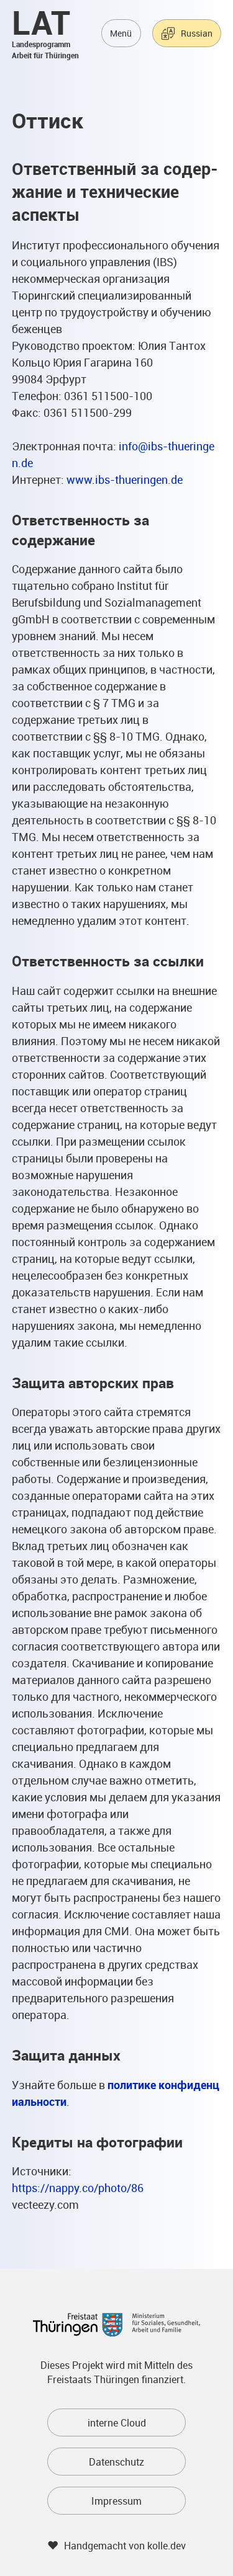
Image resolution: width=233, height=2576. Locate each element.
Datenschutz (116, 2462)
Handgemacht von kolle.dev (125, 2546)
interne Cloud (117, 2423)
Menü (121, 33)
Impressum (116, 2501)
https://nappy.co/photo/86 (78, 2188)
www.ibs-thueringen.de (125, 479)
